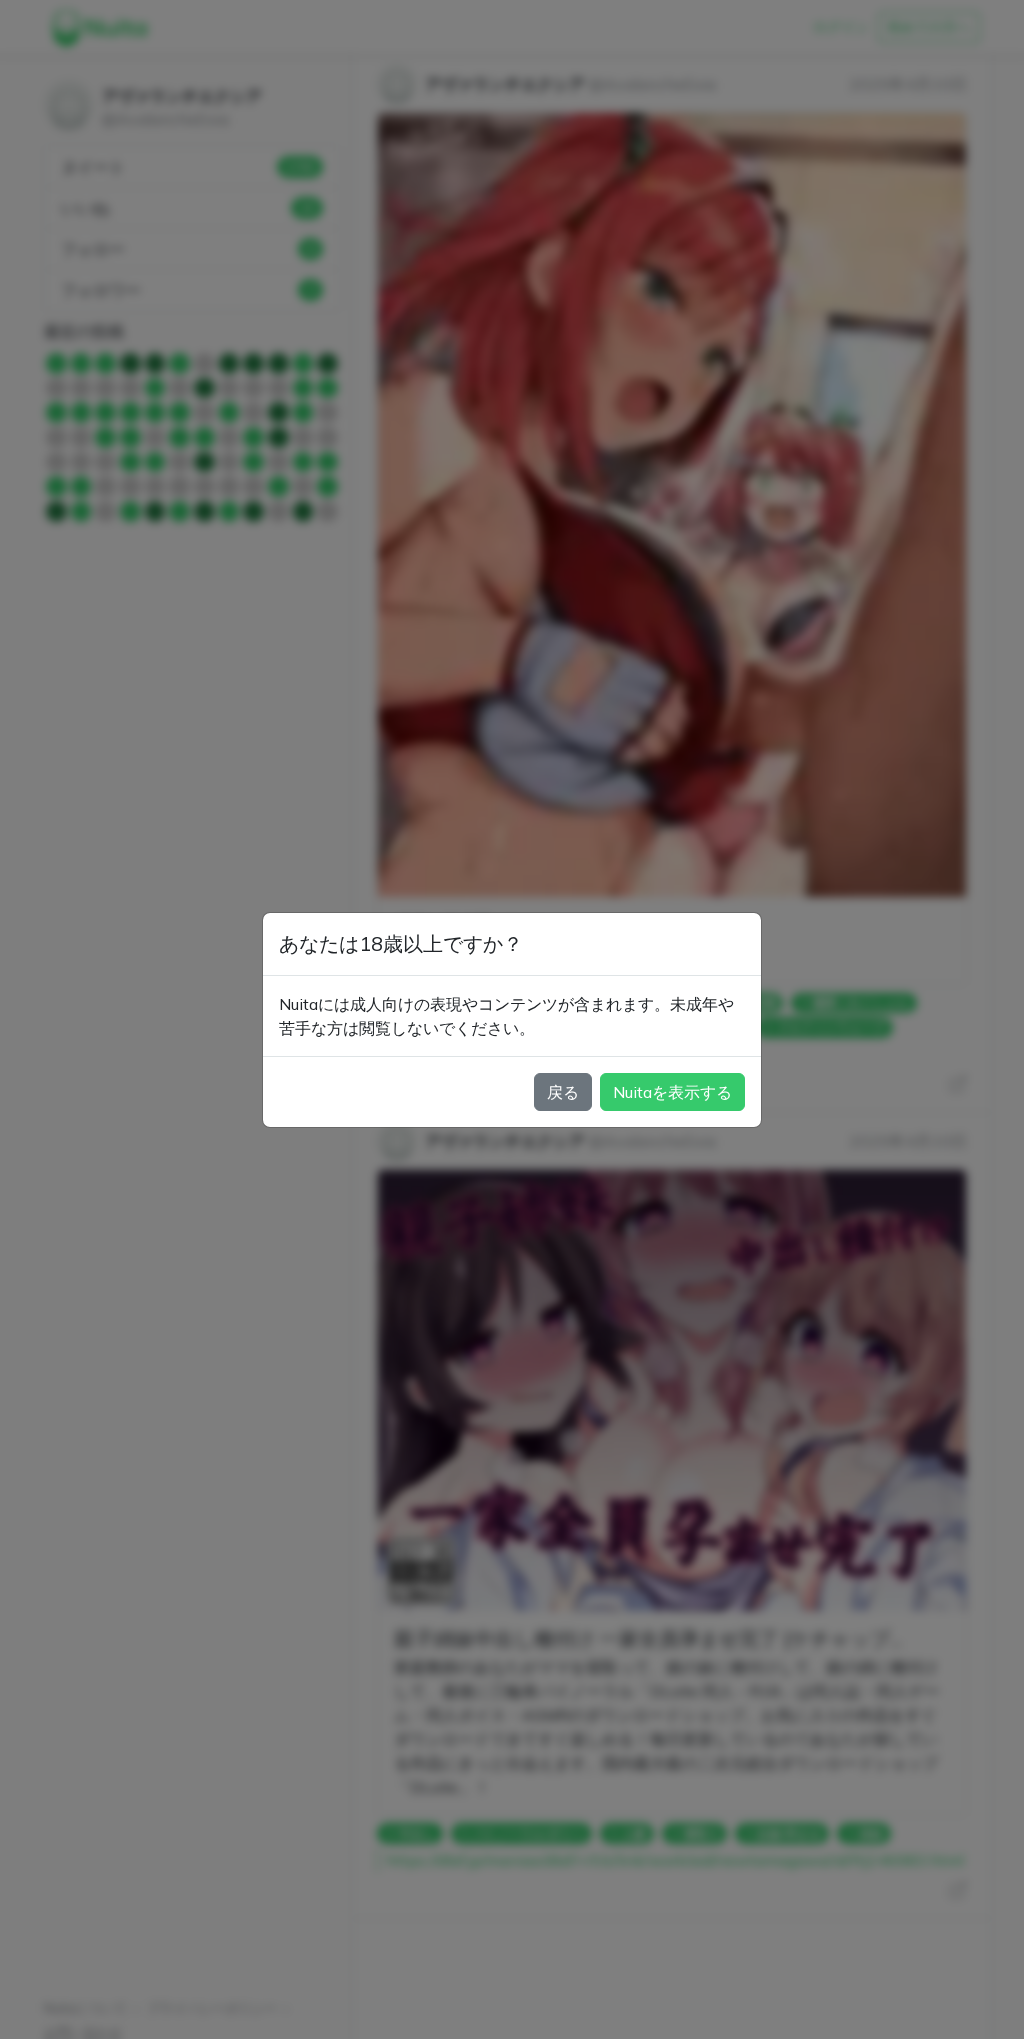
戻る (563, 1092)
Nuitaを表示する (672, 1092)
